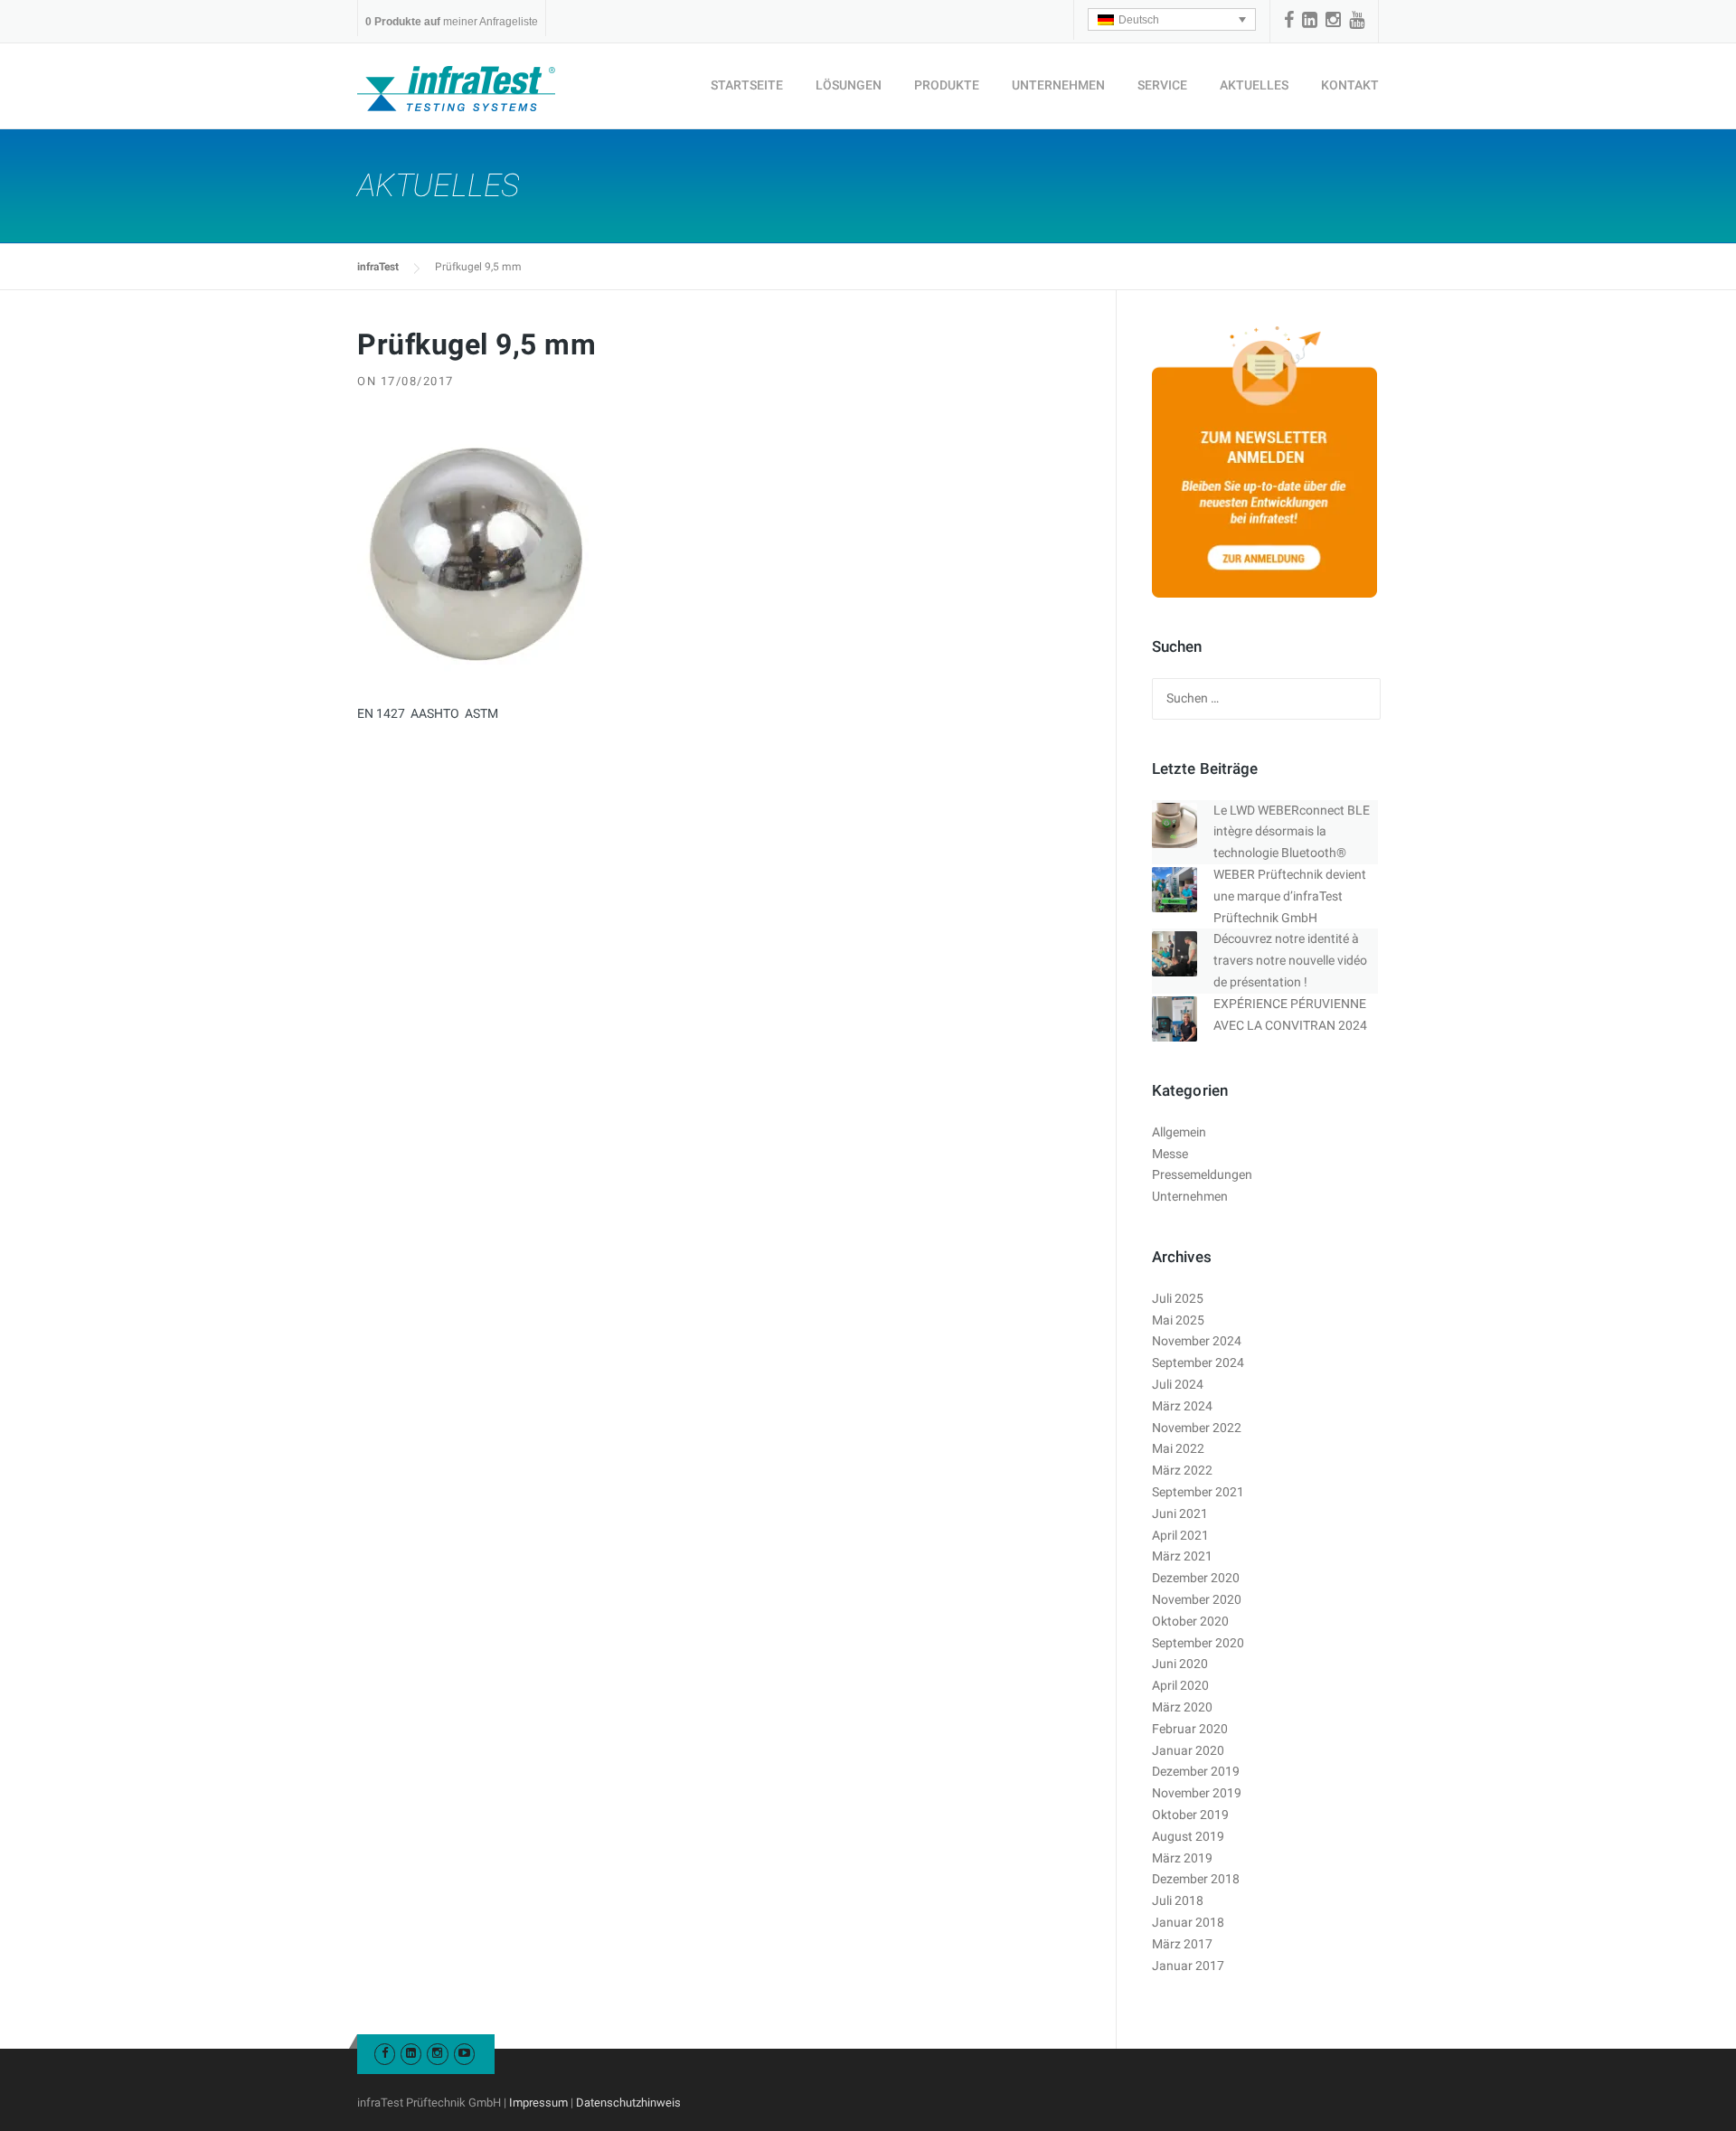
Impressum (538, 2103)
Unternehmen (1058, 85)
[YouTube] (1357, 20)
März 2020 (1182, 1707)
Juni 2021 (1180, 1513)
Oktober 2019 (1190, 1815)
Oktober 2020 (1190, 1621)
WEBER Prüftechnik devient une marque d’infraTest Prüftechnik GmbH (1290, 896)
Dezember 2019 (1196, 1771)
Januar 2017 (1188, 1966)
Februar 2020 (1190, 1729)
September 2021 (1198, 1492)
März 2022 (1182, 1470)
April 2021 (1180, 1535)
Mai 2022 (1178, 1448)
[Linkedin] (1310, 20)
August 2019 (1188, 1836)
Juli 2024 (1178, 1384)
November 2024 (1197, 1341)
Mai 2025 (1178, 1320)
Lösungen (849, 85)
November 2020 (1197, 1599)
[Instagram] (1333, 20)
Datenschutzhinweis (628, 2103)
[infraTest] (456, 88)
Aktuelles (1254, 85)
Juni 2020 (1180, 1664)
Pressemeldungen (1202, 1174)
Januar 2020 (1188, 1750)
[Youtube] (464, 2053)
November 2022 (1197, 1428)
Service (1162, 85)
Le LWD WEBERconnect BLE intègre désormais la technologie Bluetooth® (1292, 832)
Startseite (747, 85)
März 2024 (1182, 1406)
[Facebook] (1289, 20)
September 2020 (1198, 1643)
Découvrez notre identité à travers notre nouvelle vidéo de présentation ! (1290, 960)
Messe (1170, 1154)
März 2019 (1182, 1858)
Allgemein (1179, 1132)
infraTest (378, 267)
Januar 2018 (1188, 1922)
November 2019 (1197, 1793)
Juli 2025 (1178, 1298)
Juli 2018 (1178, 1900)
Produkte (947, 85)
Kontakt (1350, 85)
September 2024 (1198, 1363)
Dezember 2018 (1196, 1879)
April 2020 (1180, 1685)
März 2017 (1182, 1944)
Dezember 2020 (1196, 1578)
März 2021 (1182, 1556)
